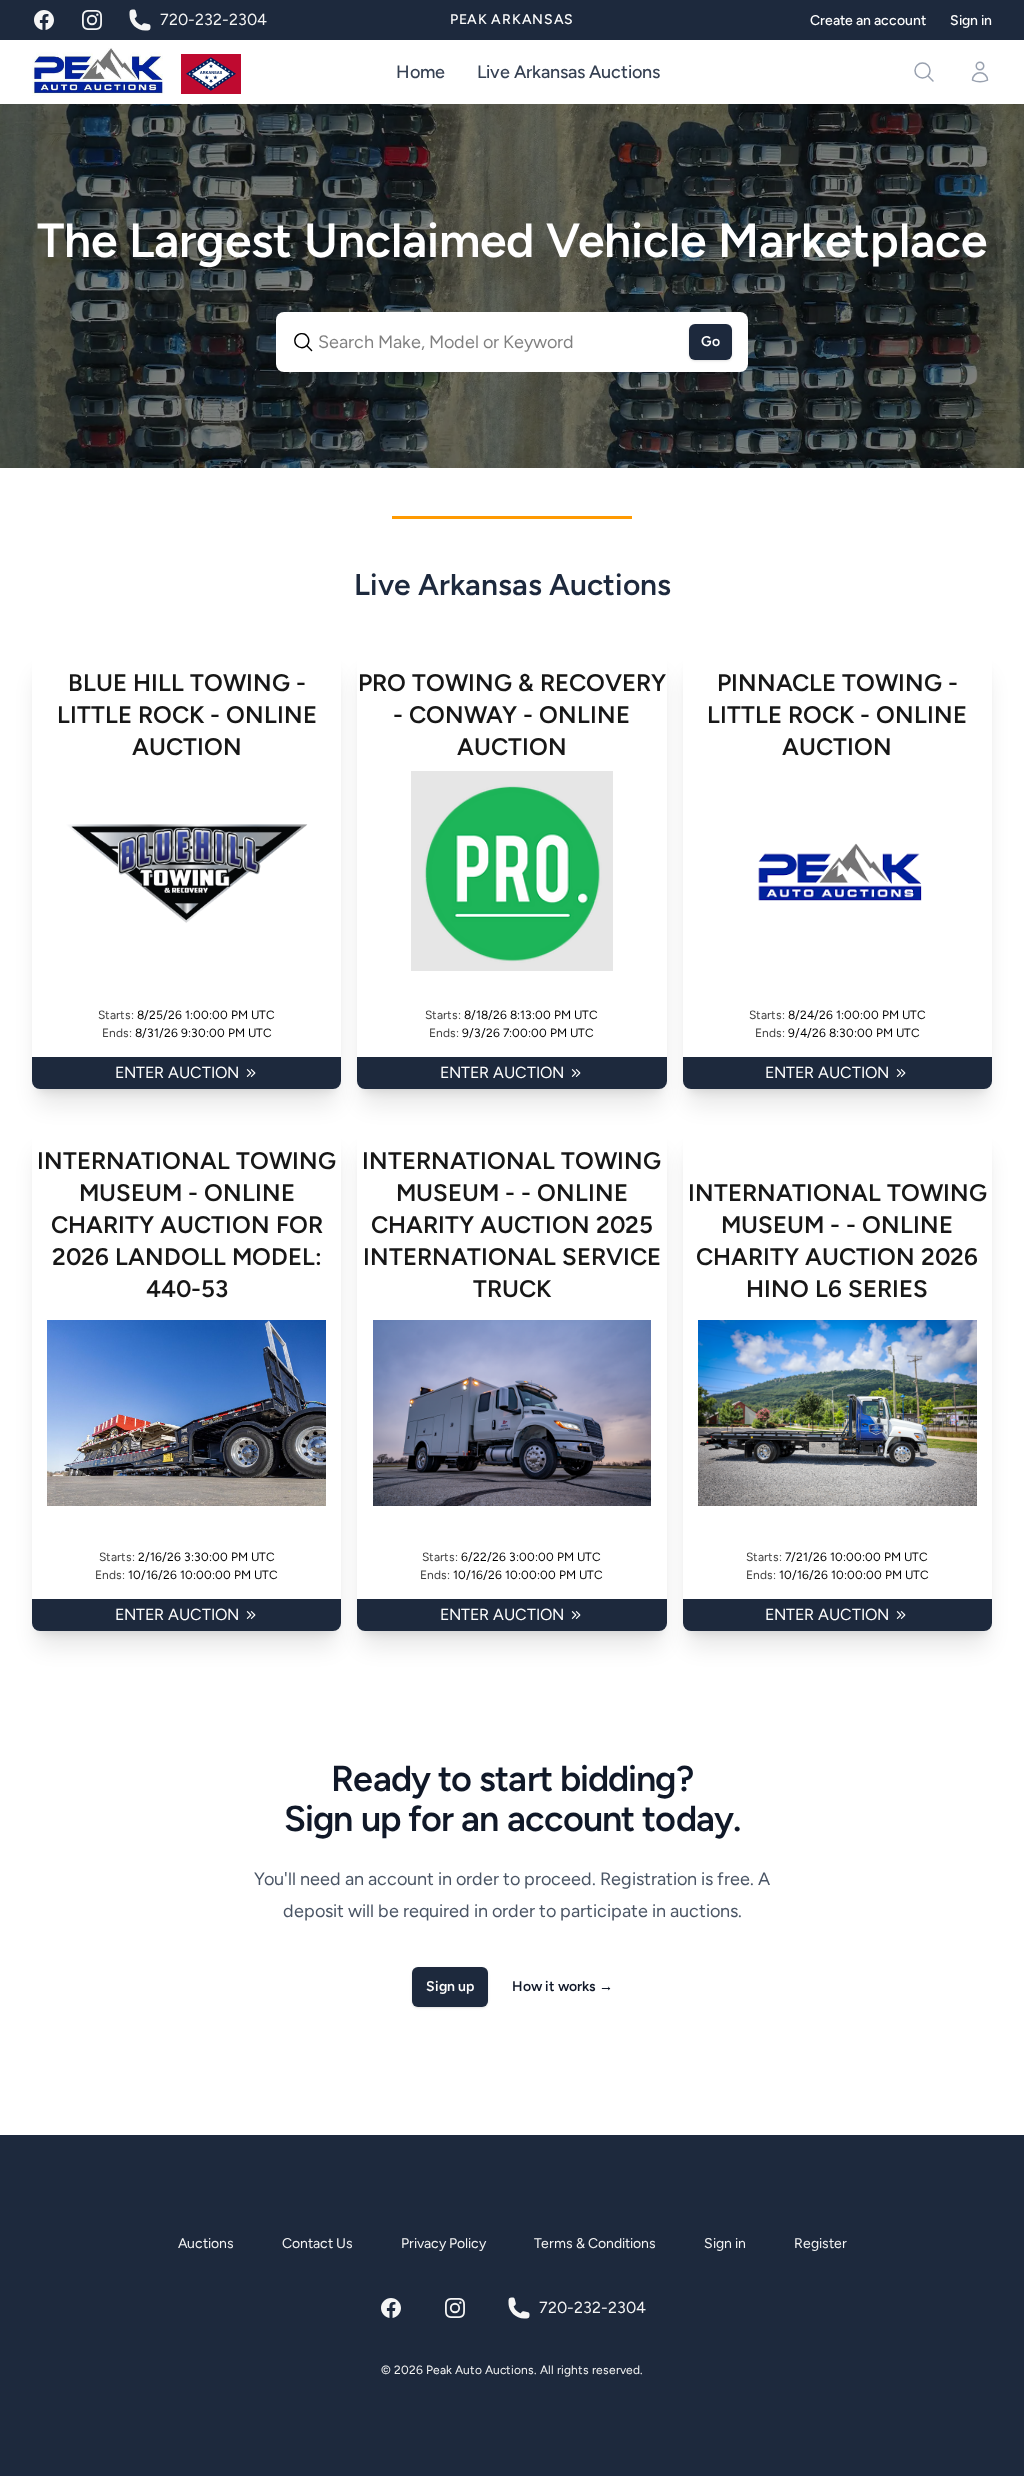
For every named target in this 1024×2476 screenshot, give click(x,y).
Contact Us (317, 2243)
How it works (562, 1986)
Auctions (206, 2243)
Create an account (868, 20)
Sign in (971, 20)
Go (710, 341)
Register (820, 2243)
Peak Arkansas (512, 19)
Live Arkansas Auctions (568, 72)
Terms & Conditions (595, 2243)
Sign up (450, 1986)
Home (420, 72)
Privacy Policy (443, 2243)
